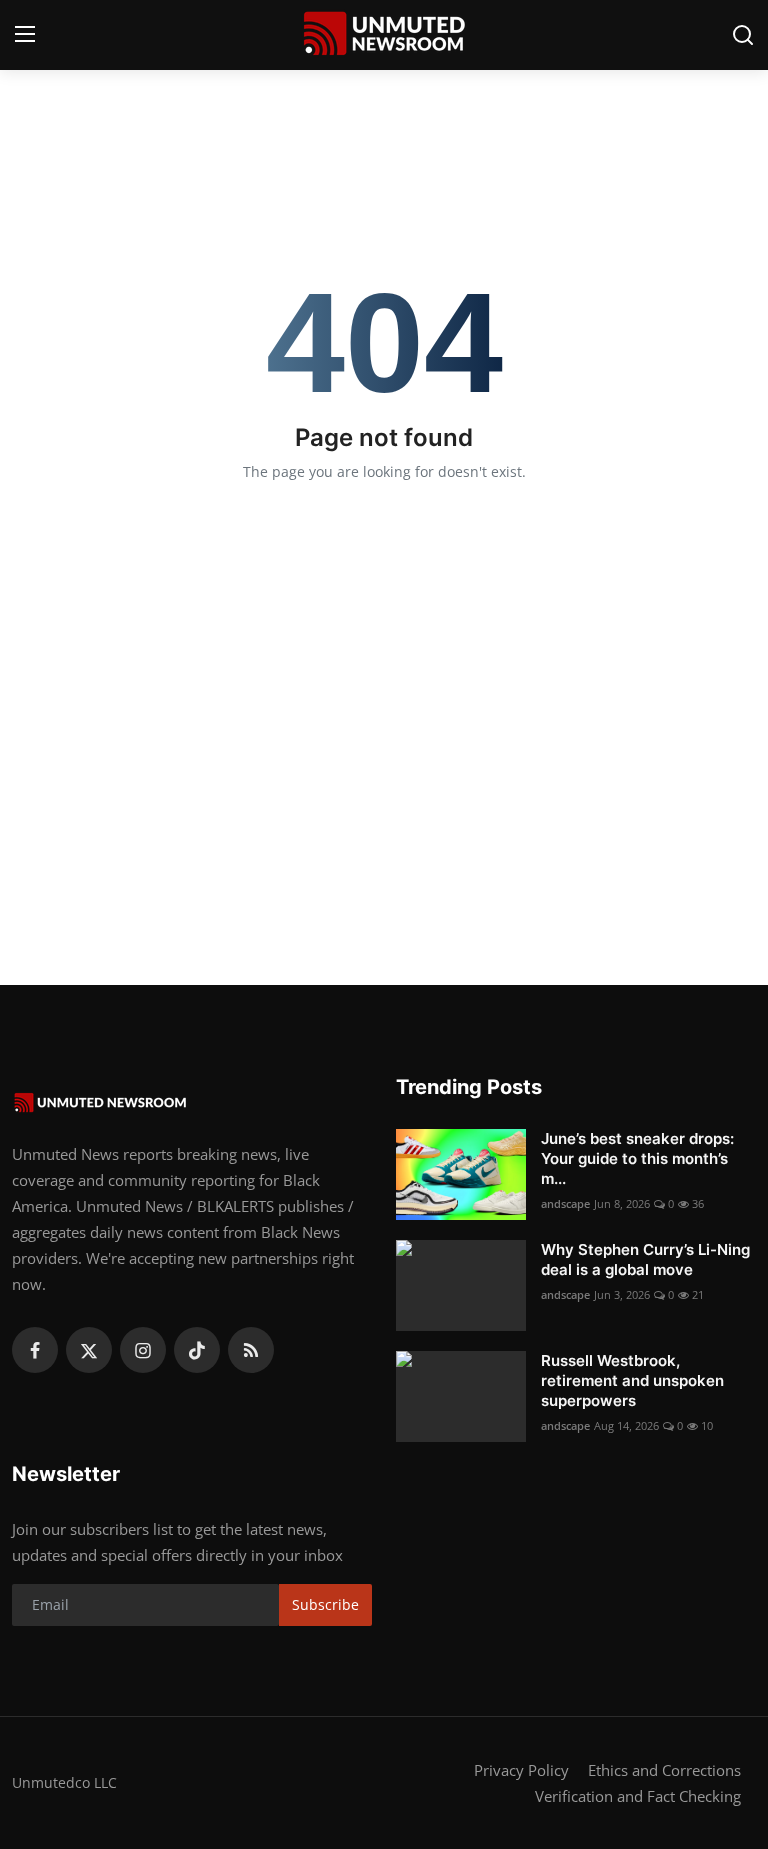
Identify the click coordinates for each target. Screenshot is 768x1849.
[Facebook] (35, 1350)
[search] (743, 35)
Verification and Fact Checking (638, 1796)
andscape (565, 1203)
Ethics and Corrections (664, 1770)
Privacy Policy (521, 1770)
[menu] (25, 35)
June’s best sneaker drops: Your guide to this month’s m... (637, 1158)
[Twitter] (89, 1350)
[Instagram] (143, 1350)
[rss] (251, 1350)
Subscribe (325, 1604)
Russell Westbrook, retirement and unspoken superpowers (632, 1380)
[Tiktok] (197, 1350)
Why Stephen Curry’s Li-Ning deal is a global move (645, 1259)
